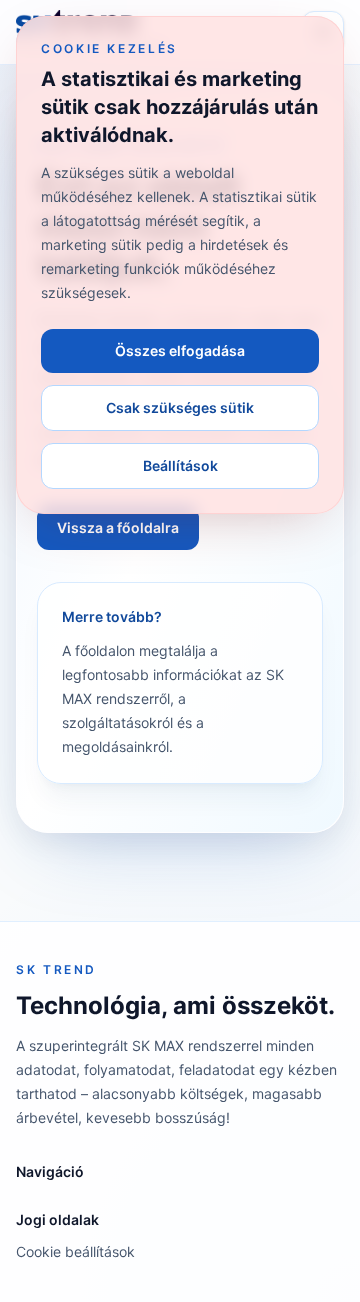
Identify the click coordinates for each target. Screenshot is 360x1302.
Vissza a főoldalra (118, 527)
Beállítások (180, 465)
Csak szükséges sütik (180, 407)
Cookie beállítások (75, 1251)
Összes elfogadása (180, 350)
